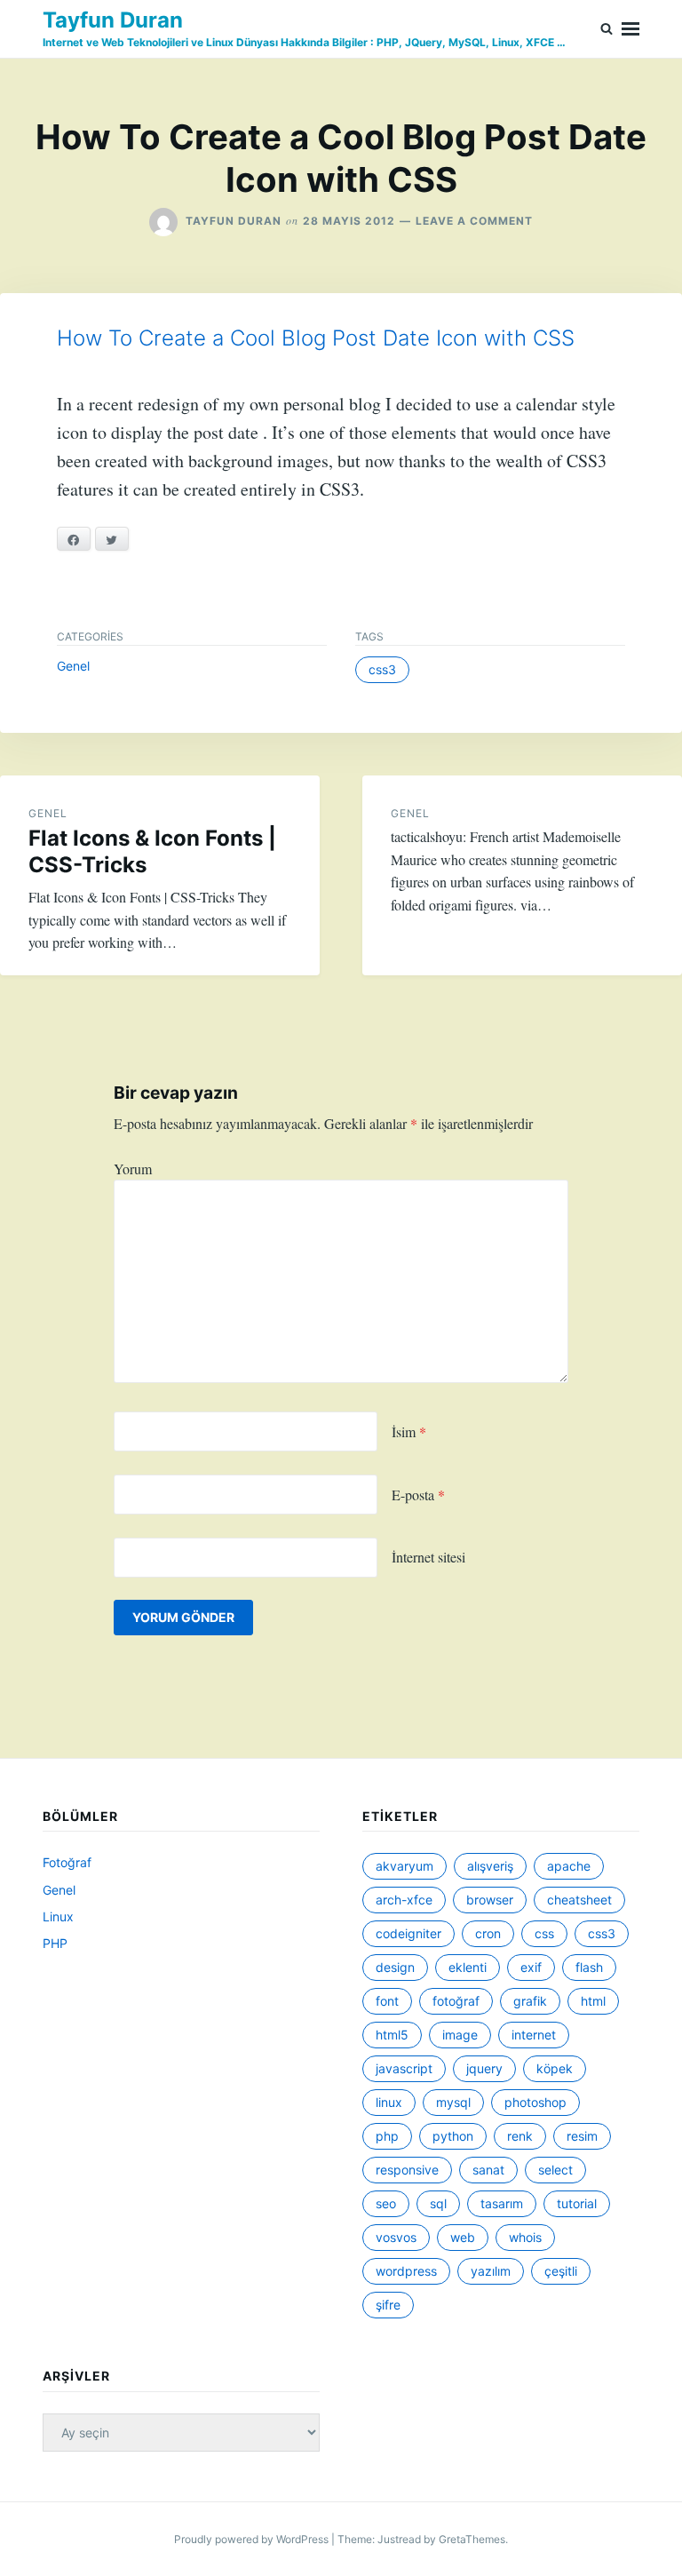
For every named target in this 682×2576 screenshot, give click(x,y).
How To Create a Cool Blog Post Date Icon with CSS (316, 338)
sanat (488, 2170)
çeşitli (561, 2271)
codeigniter (408, 1933)
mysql (453, 2102)
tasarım (502, 2203)
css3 (382, 669)
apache (569, 1866)
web (463, 2237)
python (453, 2136)
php (387, 2136)
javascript (404, 2068)
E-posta (418, 1495)
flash (589, 1967)
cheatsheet (579, 1900)
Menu (630, 29)
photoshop (535, 2102)
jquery (484, 2068)
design (395, 1967)
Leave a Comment (474, 221)
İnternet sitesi (428, 1557)
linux (389, 2102)
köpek (555, 2068)
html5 (392, 2035)
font (387, 2001)
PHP (55, 1943)
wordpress (406, 2271)
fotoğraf (456, 2001)
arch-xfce (404, 1900)
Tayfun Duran (113, 20)
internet (534, 2035)
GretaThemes (472, 2539)
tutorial (577, 2203)
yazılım (491, 2271)
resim (582, 2136)
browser (490, 1900)
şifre (388, 2305)
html (593, 2001)
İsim (409, 1431)
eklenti (468, 1967)
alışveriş (490, 1866)
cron (488, 1933)
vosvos (396, 2237)
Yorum (133, 1169)
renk (520, 2136)
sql (438, 2203)
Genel (73, 666)
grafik (530, 2001)
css (544, 1933)
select (555, 2170)
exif (531, 1967)
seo (386, 2203)
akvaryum (404, 1866)
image (460, 2035)
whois (525, 2237)
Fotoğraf (67, 1862)
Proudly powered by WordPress (253, 2539)
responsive (407, 2170)
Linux (58, 1916)
